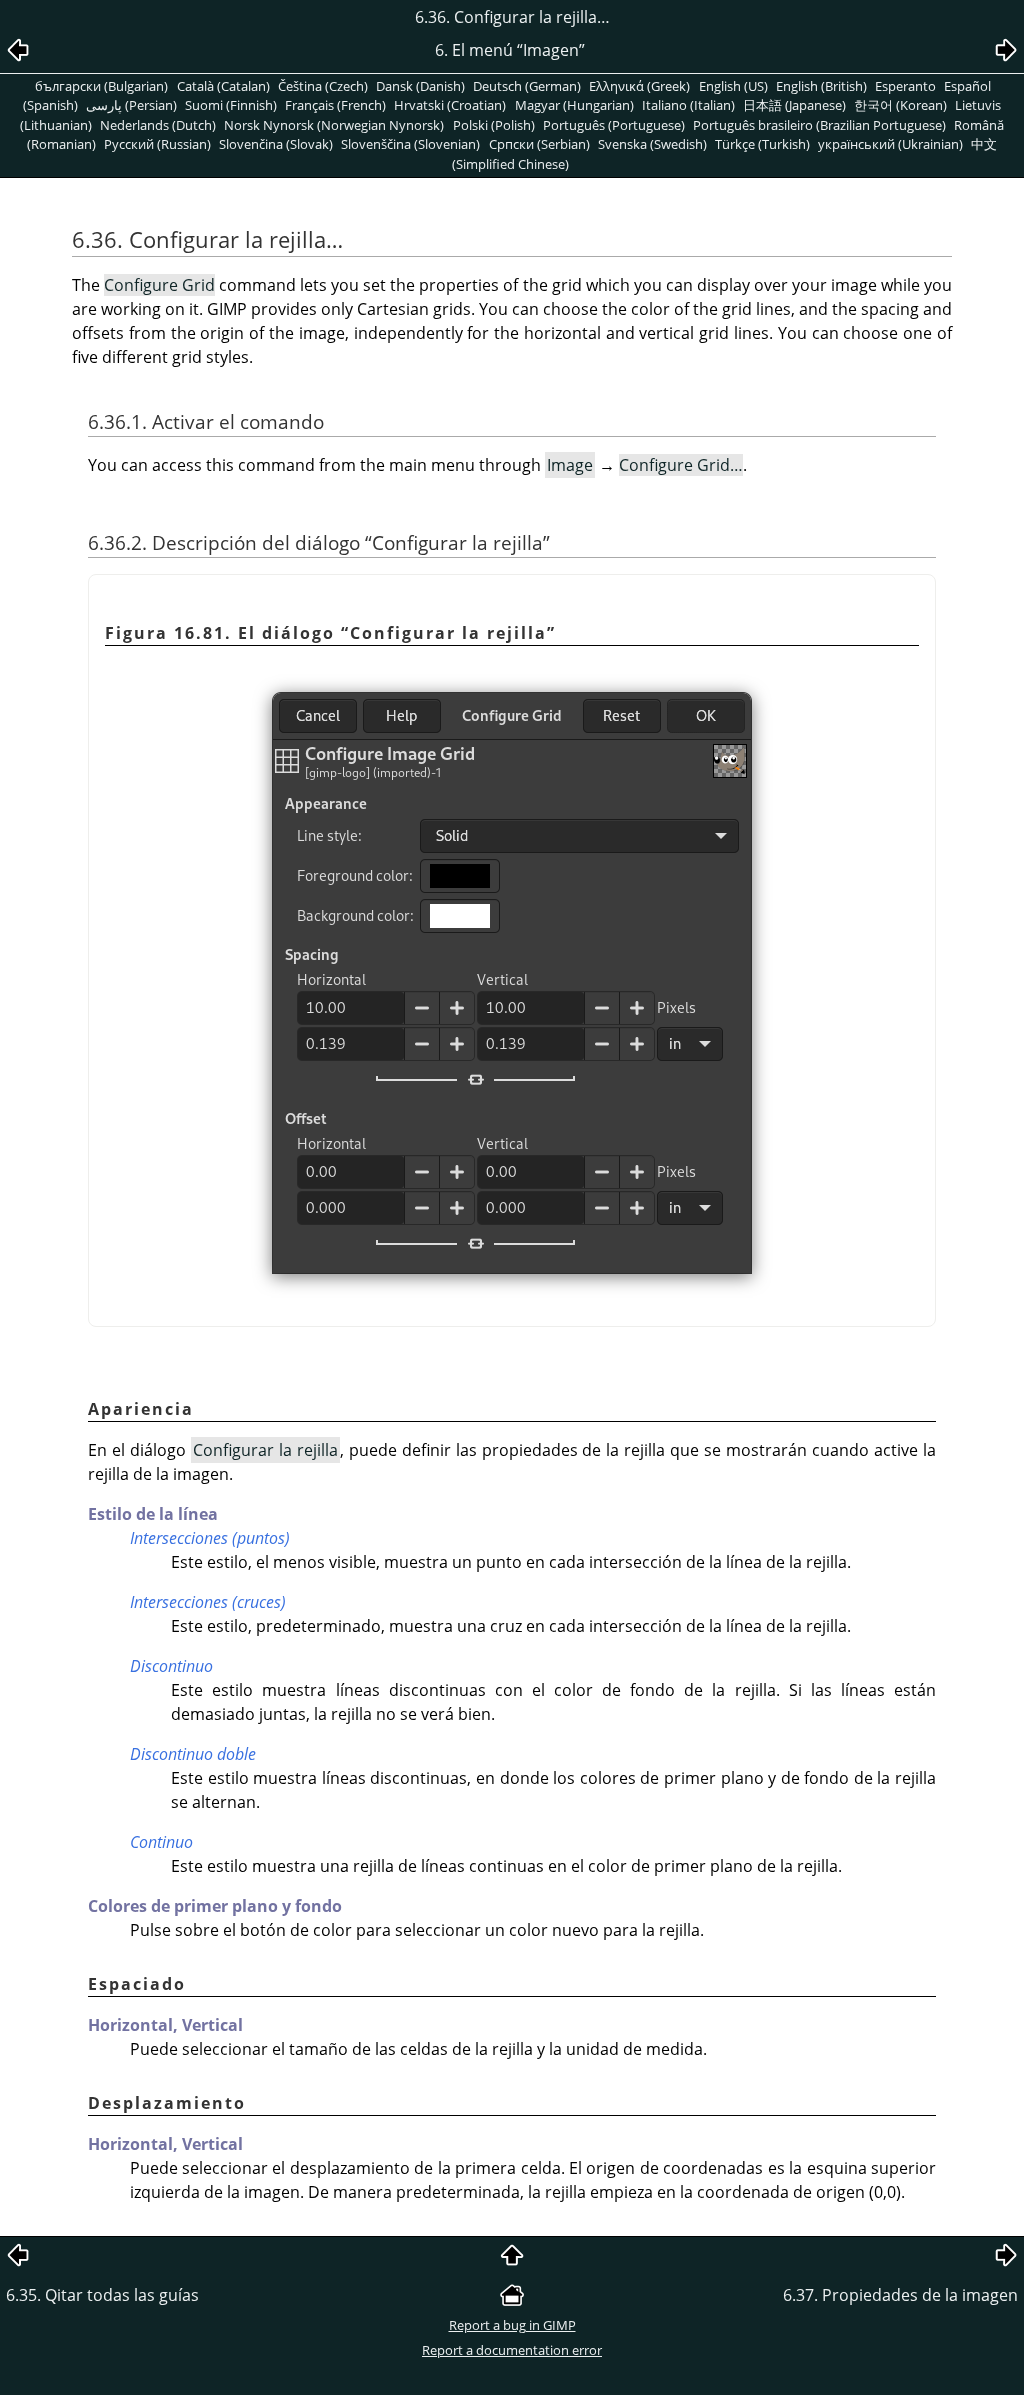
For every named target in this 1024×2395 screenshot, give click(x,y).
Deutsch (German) (527, 86)
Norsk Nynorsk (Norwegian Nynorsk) (334, 125)
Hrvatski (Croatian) (450, 105)
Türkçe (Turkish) (762, 144)
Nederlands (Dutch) (158, 125)
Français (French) (335, 105)
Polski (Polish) (494, 125)
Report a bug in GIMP (512, 2325)
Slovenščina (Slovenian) (410, 144)
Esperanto (905, 86)
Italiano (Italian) (688, 105)
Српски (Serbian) (539, 144)
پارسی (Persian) (131, 105)
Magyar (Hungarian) (574, 105)
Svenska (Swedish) (652, 144)
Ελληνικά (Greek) (639, 86)
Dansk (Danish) (420, 86)
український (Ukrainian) (890, 144)
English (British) (821, 86)
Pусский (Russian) (157, 144)
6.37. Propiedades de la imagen (900, 2295)
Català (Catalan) (223, 86)
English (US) (733, 86)
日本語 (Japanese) (794, 105)
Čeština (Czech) (323, 86)
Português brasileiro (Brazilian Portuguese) (819, 125)
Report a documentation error (512, 2350)
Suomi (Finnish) (231, 105)
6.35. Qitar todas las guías (102, 2295)
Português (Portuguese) (614, 125)
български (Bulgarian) (101, 86)
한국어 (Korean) (900, 105)
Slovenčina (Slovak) (276, 144)
